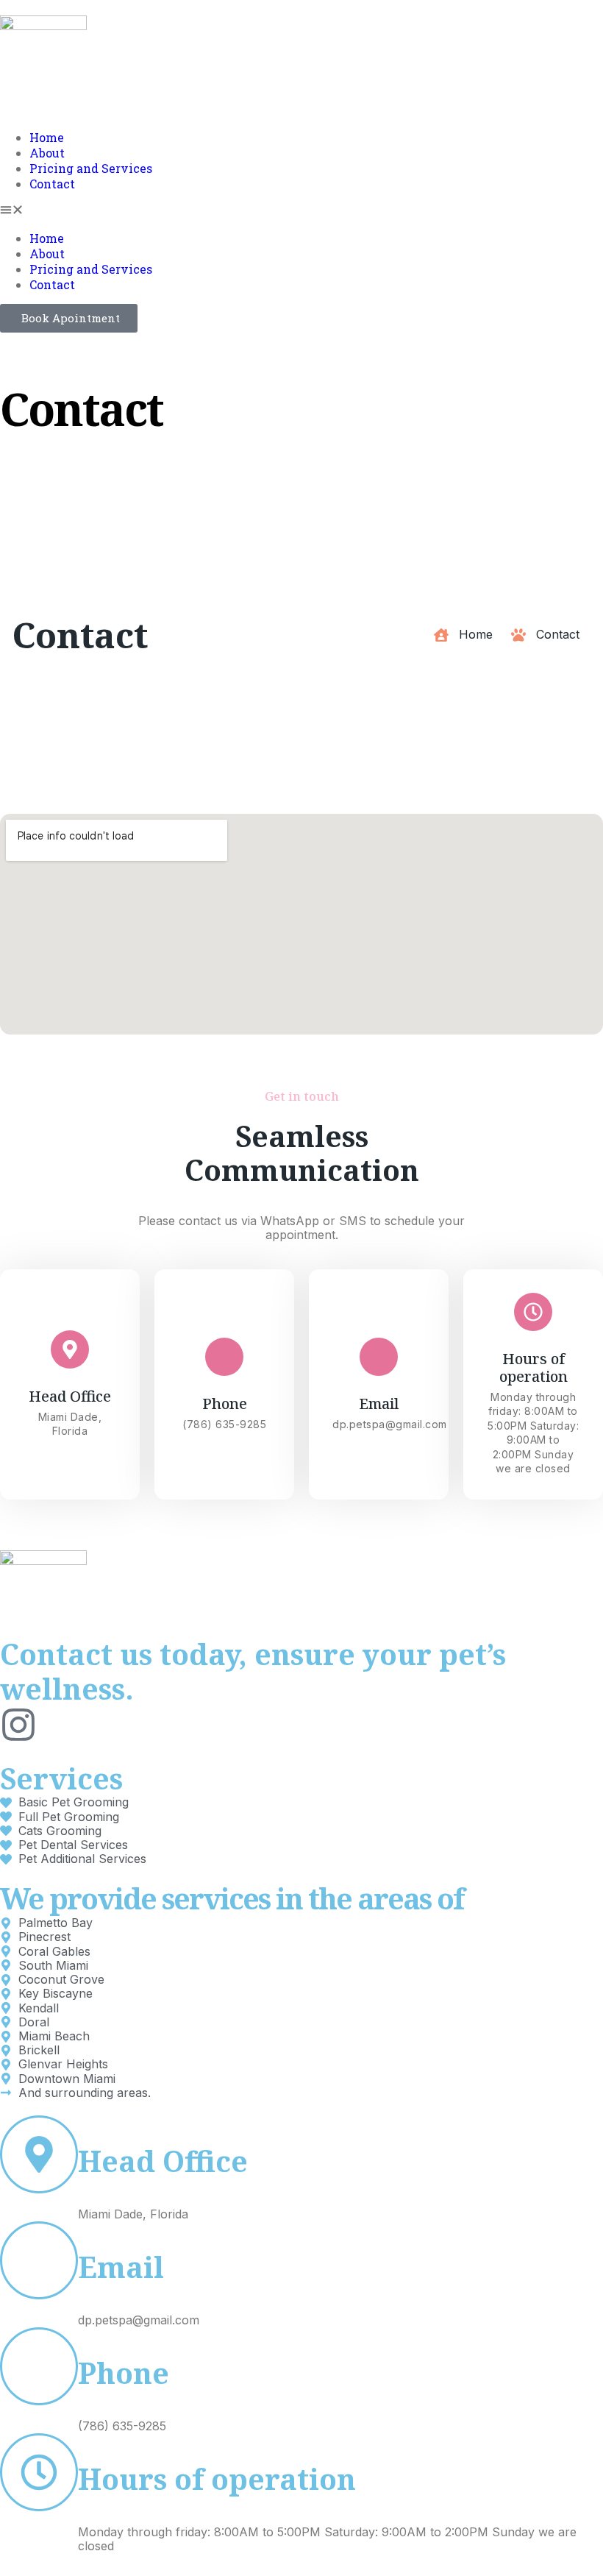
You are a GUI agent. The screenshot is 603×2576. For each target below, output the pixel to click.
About (47, 153)
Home (47, 137)
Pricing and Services (91, 168)
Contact (52, 184)
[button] (301, 211)
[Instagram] (18, 1725)
